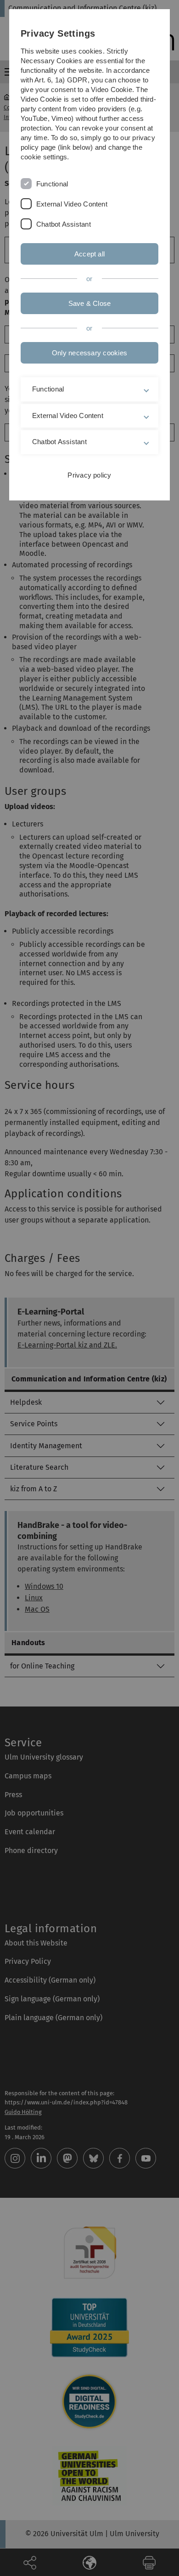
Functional (52, 184)
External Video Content (72, 204)
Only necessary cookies (89, 353)
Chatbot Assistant (64, 224)
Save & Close (90, 303)
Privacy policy (89, 475)
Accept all (89, 254)
